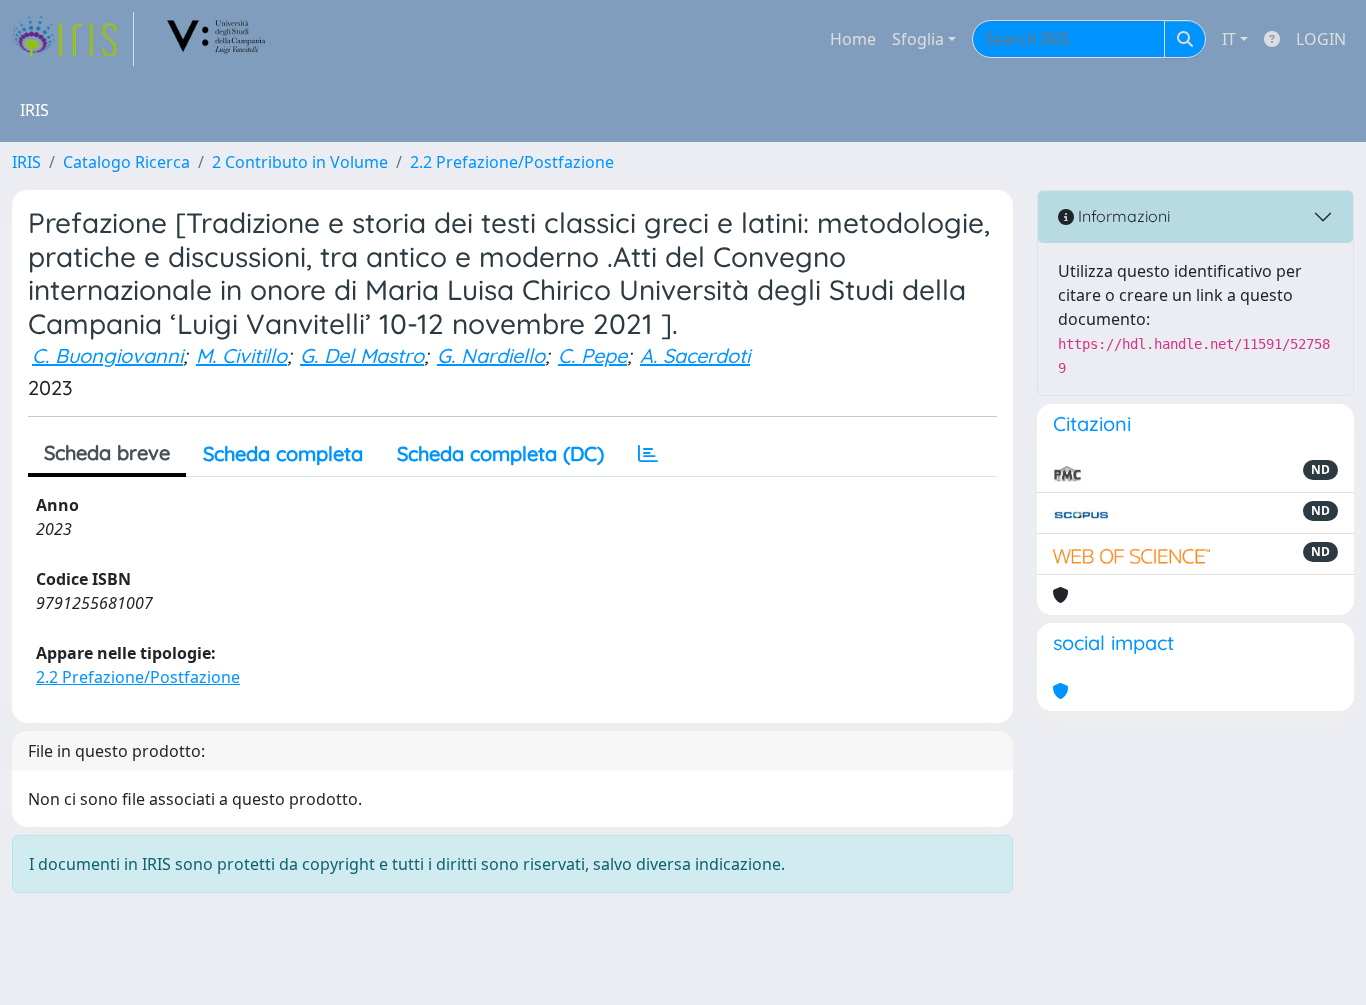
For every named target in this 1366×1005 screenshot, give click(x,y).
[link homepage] (73, 39)
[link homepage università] (217, 39)
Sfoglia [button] (918, 39)
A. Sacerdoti (695, 355)
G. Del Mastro (362, 355)
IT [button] (1229, 39)
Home (853, 39)
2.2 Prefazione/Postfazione (512, 162)
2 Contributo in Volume (300, 162)
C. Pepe (592, 355)
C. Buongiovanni (107, 355)
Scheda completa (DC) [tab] (500, 453)
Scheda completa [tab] (283, 453)
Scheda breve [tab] (107, 452)
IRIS (26, 162)
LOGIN (1321, 39)
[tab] (648, 454)
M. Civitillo (241, 355)
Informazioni (1122, 216)
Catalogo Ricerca (126, 162)
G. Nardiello (491, 355)
